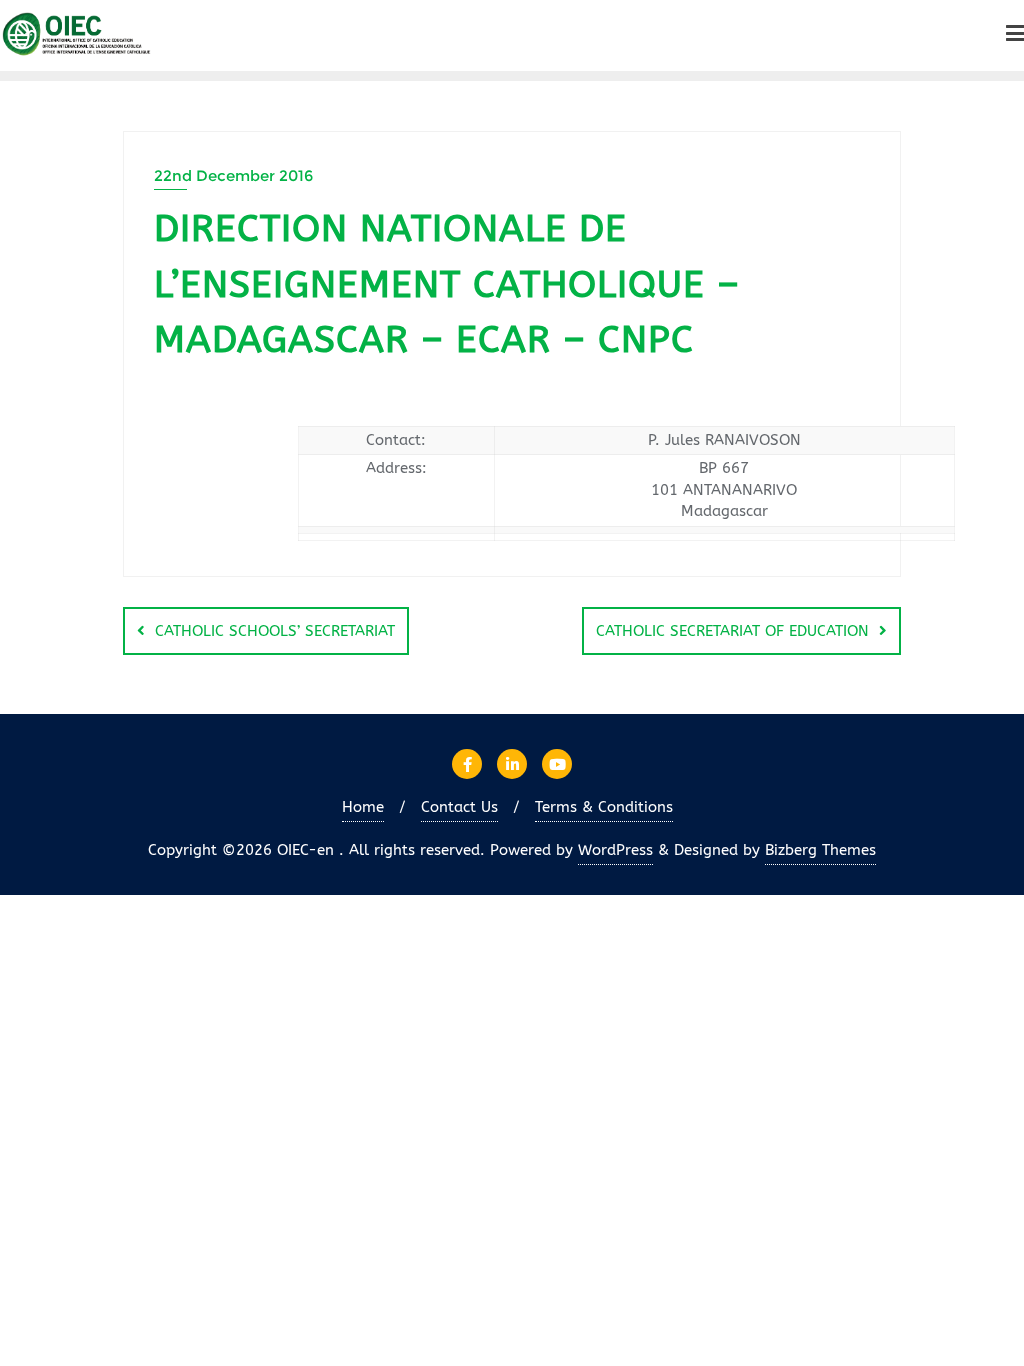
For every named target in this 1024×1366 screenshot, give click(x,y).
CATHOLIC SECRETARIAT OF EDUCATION (732, 631)
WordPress (615, 850)
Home (363, 807)
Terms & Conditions (604, 807)
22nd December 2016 (233, 175)
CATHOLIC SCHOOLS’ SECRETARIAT (275, 631)
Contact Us (459, 807)
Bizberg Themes (820, 850)
